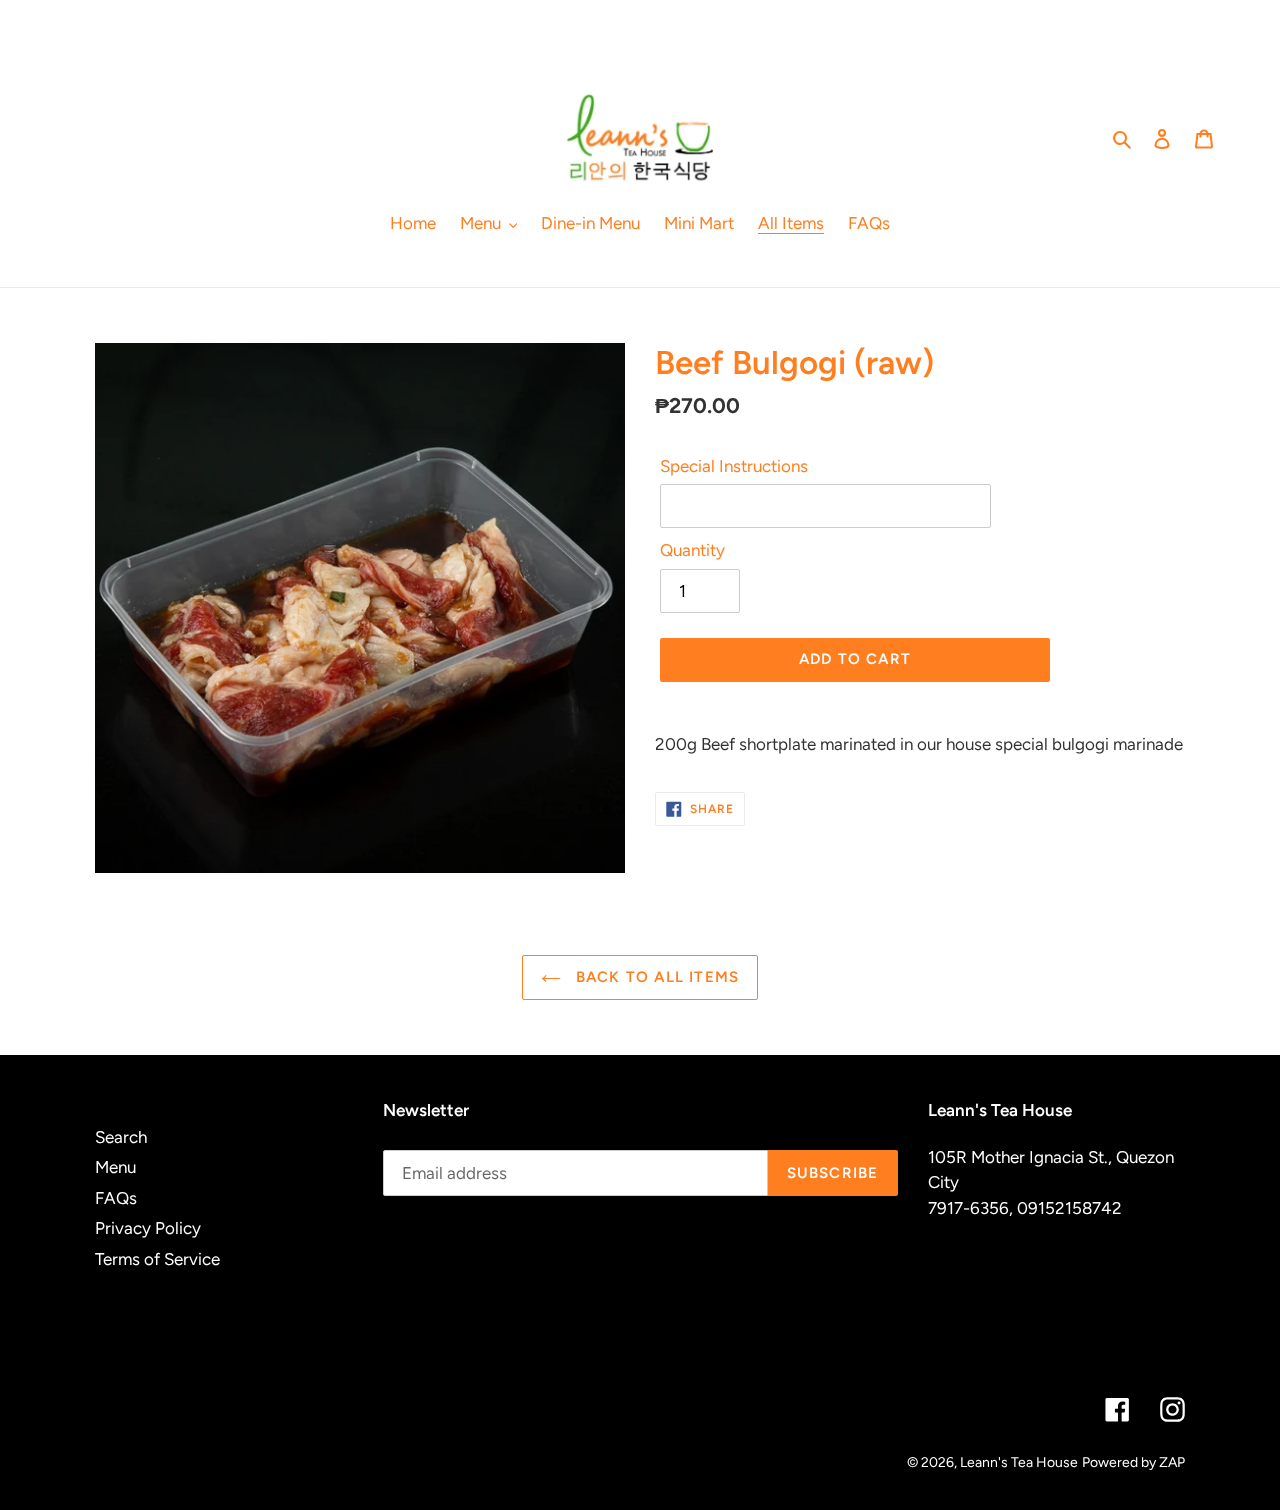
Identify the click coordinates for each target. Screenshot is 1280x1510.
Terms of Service (157, 1259)
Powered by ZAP (1133, 1462)
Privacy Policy (148, 1228)
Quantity (692, 550)
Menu (115, 1167)
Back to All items (655, 977)
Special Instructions (734, 466)
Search (121, 1137)
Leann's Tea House (1019, 1462)
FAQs (116, 1198)
